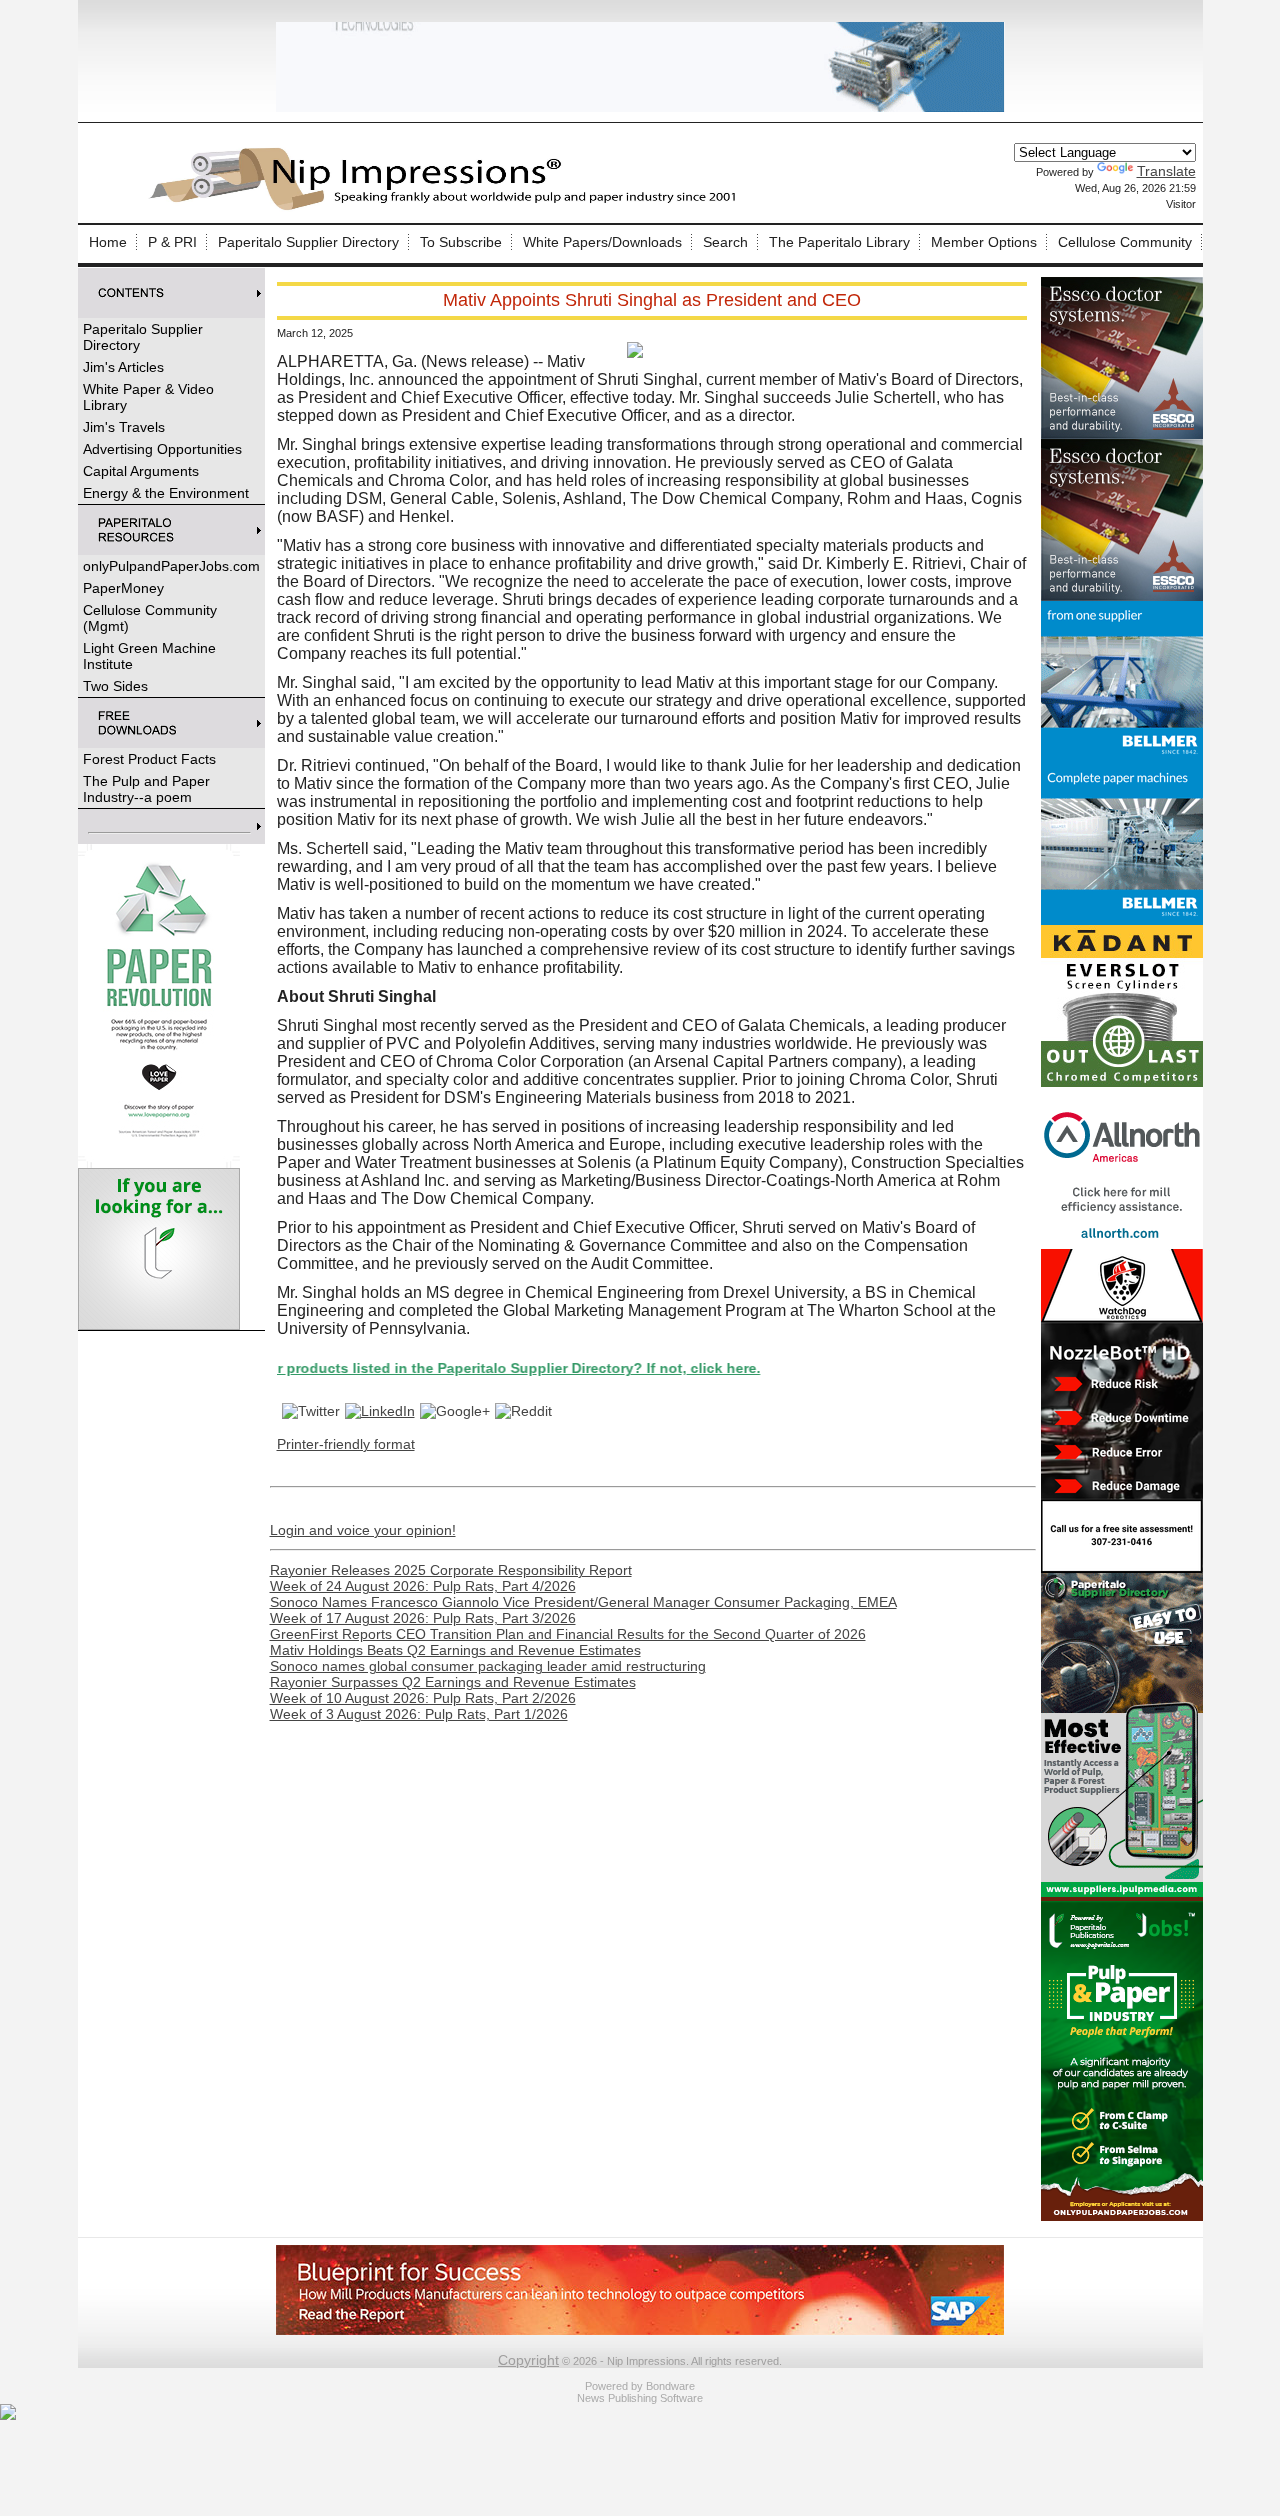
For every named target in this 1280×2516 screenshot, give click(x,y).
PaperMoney (123, 588)
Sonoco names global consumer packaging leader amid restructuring (488, 1666)
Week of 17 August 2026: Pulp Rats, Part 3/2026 (423, 1618)
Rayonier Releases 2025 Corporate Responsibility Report (451, 1570)
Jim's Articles (123, 367)
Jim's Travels (124, 427)
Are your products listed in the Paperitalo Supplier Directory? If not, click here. (413, 1368)
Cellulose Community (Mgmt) (150, 618)
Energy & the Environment (166, 493)
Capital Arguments (141, 471)
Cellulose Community (1125, 242)
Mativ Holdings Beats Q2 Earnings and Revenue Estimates (455, 1650)
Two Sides (115, 686)
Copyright (528, 2360)
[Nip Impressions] (448, 207)
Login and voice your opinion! (363, 1530)
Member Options (984, 242)
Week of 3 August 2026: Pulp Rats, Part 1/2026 (419, 1714)
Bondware (670, 2386)
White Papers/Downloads (602, 242)
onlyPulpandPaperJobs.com (171, 566)
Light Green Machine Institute (149, 656)
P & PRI (172, 242)
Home (108, 242)
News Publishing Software (640, 2398)
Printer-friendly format (346, 1444)
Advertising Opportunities (162, 449)
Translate (1166, 171)
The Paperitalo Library (839, 242)
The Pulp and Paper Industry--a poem (146, 789)
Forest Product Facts (149, 759)
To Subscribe (461, 242)
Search (725, 242)
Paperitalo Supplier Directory (308, 242)
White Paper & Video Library (148, 397)
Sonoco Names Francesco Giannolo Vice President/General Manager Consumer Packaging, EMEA (583, 1602)
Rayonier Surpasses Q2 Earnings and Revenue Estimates (453, 1682)
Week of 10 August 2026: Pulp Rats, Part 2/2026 (423, 1698)
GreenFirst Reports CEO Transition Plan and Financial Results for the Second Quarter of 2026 (568, 1634)
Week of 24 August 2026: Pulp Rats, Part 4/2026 (423, 1586)
